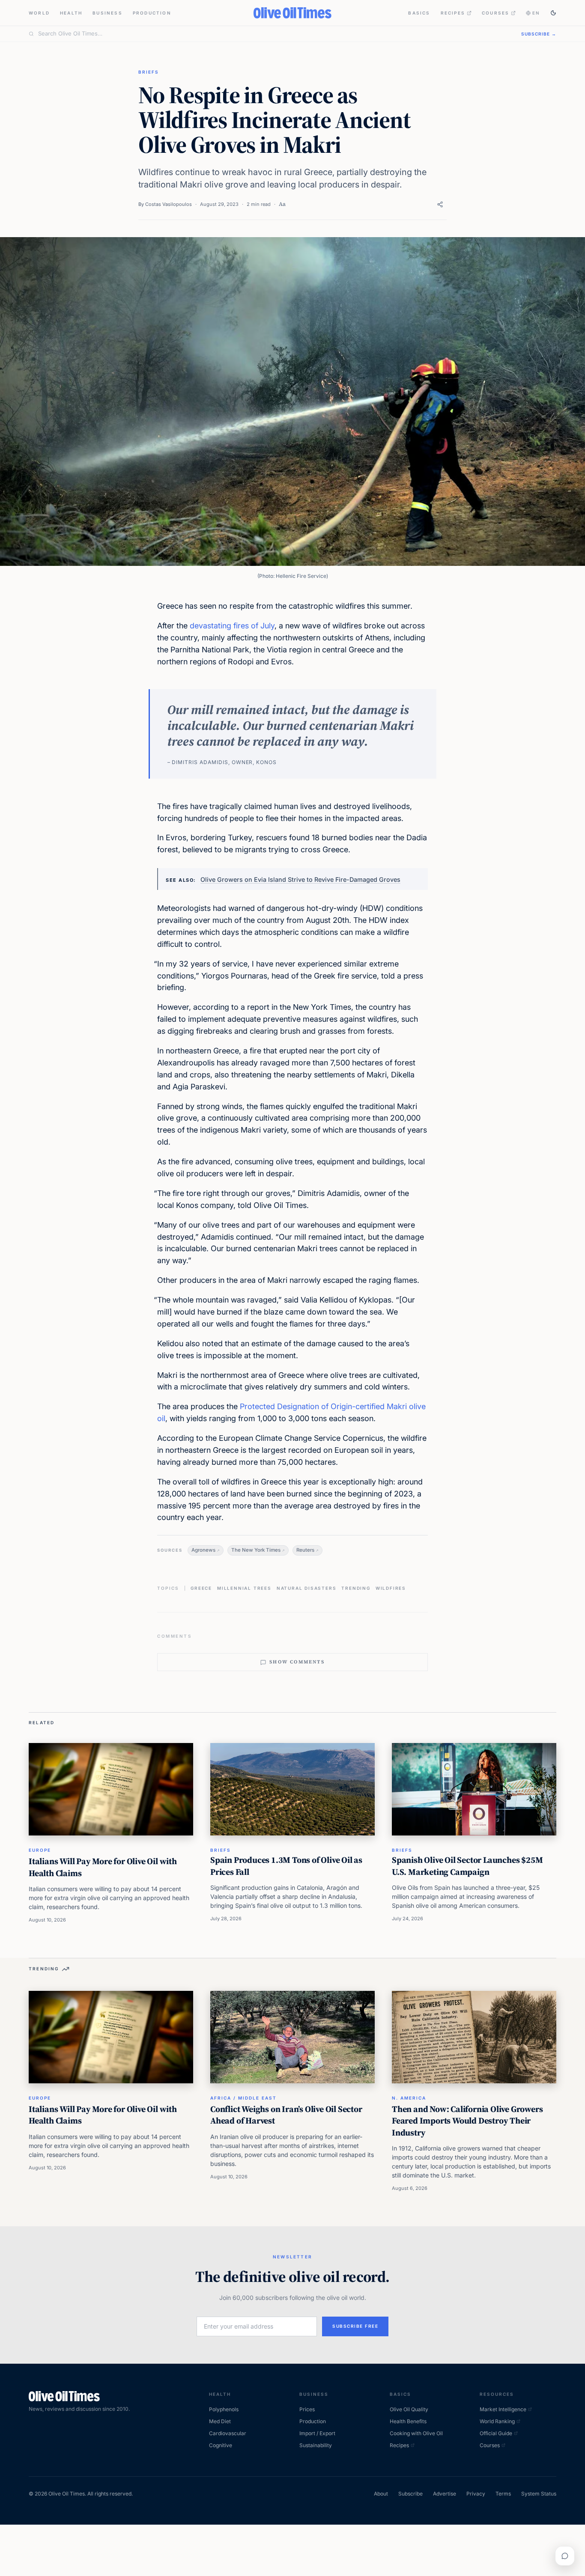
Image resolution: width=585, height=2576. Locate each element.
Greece (201, 1588)
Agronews (203, 1550)
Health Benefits (408, 2421)
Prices (307, 2409)
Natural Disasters (307, 1588)
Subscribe (410, 2494)
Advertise (445, 2494)
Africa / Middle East (243, 2098)
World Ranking (497, 2421)
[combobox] (275, 34)
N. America (409, 2098)
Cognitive (221, 2445)
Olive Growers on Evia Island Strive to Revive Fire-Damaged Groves (300, 879)
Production (152, 13)
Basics (419, 13)
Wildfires (391, 1588)
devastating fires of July (232, 626)
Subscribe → (539, 34)
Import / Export (317, 2433)
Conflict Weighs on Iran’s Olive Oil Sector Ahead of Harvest (286, 2115)
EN (536, 13)
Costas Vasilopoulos (169, 204)
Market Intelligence (503, 2409)
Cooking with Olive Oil (416, 2433)
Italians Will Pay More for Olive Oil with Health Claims (103, 1867)
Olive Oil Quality (409, 2409)
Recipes (453, 13)
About (381, 2494)
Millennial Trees (244, 1588)
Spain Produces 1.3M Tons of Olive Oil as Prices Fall (286, 1866)
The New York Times (256, 1550)
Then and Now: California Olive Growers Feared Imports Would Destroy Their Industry (467, 2121)
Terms (503, 2494)
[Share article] (440, 204)
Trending (356, 1588)
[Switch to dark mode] (553, 13)
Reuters (305, 1550)
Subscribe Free (355, 2326)
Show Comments (297, 1662)
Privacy (476, 2494)
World (39, 13)
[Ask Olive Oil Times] (565, 2556)
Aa (282, 204)
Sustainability (316, 2445)
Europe (40, 1850)
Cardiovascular (228, 2433)
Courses (495, 13)
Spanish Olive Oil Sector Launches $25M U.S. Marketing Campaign (467, 1866)
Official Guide (496, 2433)
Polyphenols (224, 2409)
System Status (539, 2494)
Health (71, 13)
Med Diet (220, 2421)
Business (107, 13)
